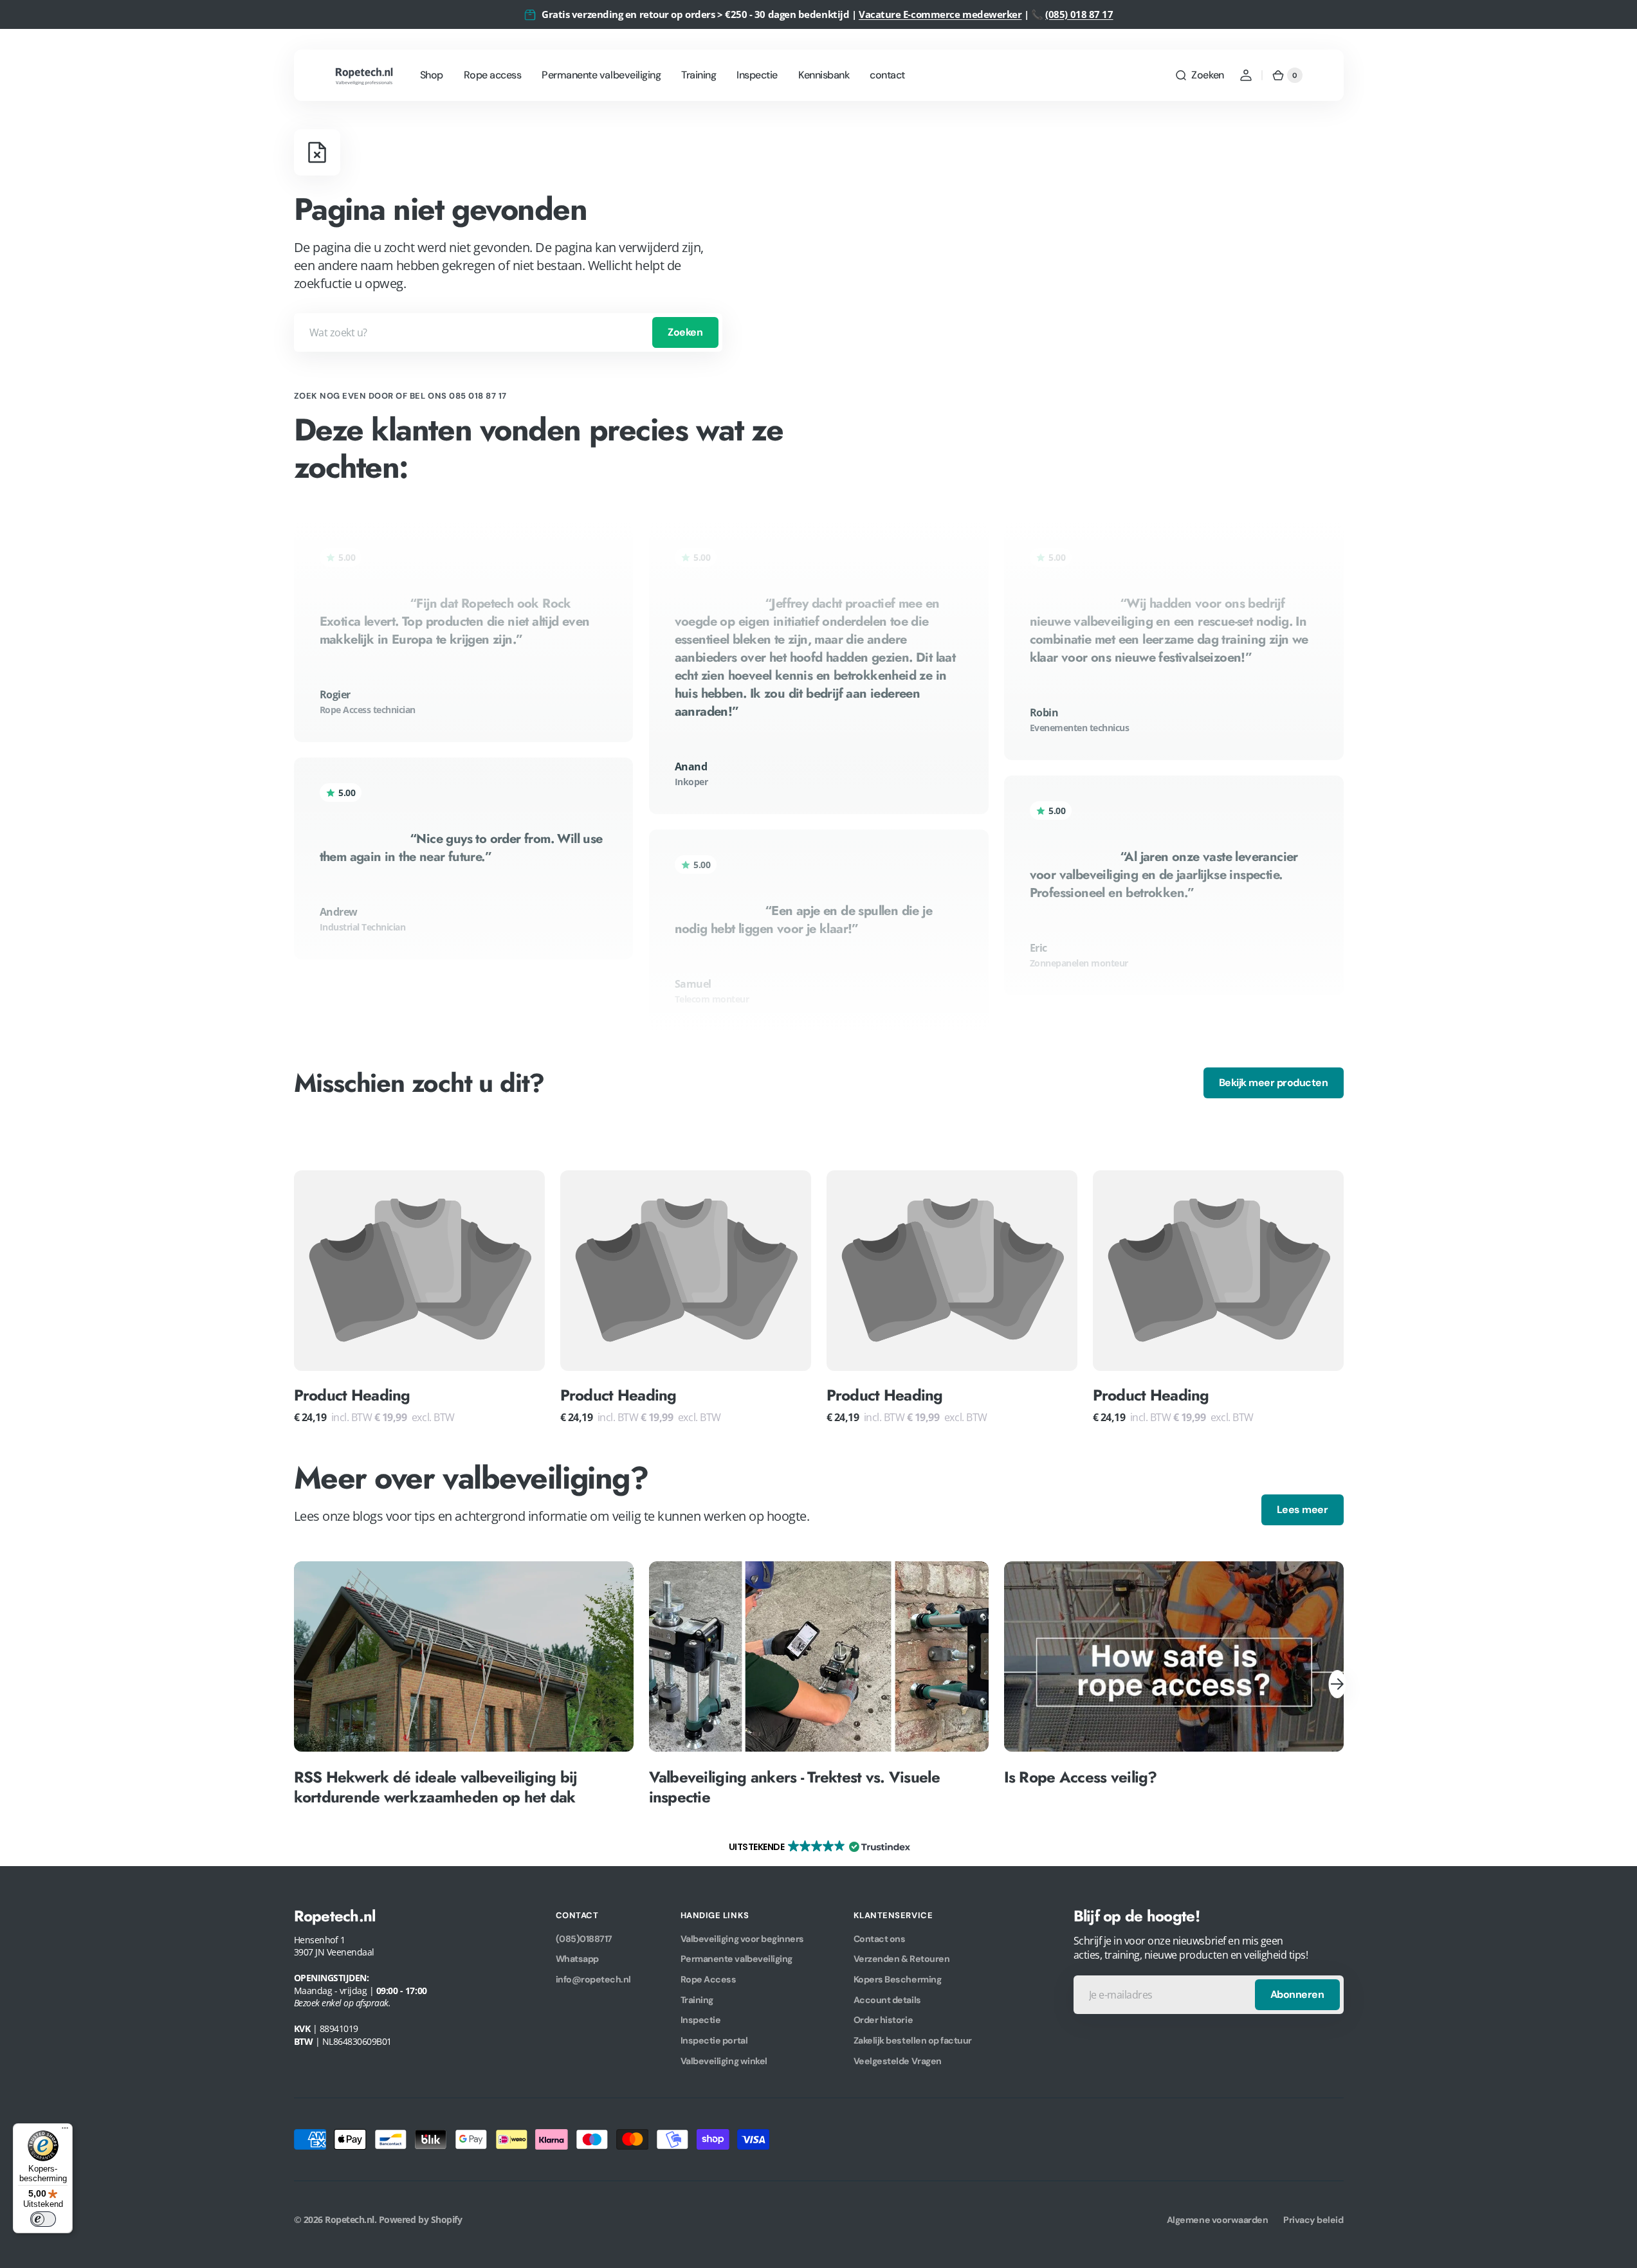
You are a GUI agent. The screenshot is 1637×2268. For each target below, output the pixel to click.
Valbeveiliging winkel (724, 2061)
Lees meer (1303, 1510)
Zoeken (685, 332)
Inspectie (701, 2020)
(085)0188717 (584, 1939)
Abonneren (1297, 1994)
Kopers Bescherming (897, 1979)
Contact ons (880, 1939)
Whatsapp (577, 1959)
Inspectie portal (714, 2040)
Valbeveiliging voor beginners (742, 1939)
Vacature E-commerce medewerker (940, 14)
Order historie (883, 2020)
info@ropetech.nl (593, 1979)
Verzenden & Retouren (901, 1959)
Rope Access (709, 1979)
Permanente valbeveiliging (736, 1959)
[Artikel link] (464, 1684)
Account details (887, 2000)
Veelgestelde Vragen (898, 2061)
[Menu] (65, 2131)
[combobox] (508, 332)
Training (697, 2000)
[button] (1199, 75)
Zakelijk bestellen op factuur (913, 2040)
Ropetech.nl (350, 2219)
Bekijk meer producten (1274, 1083)
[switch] (43, 2219)
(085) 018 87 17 (1079, 14)
